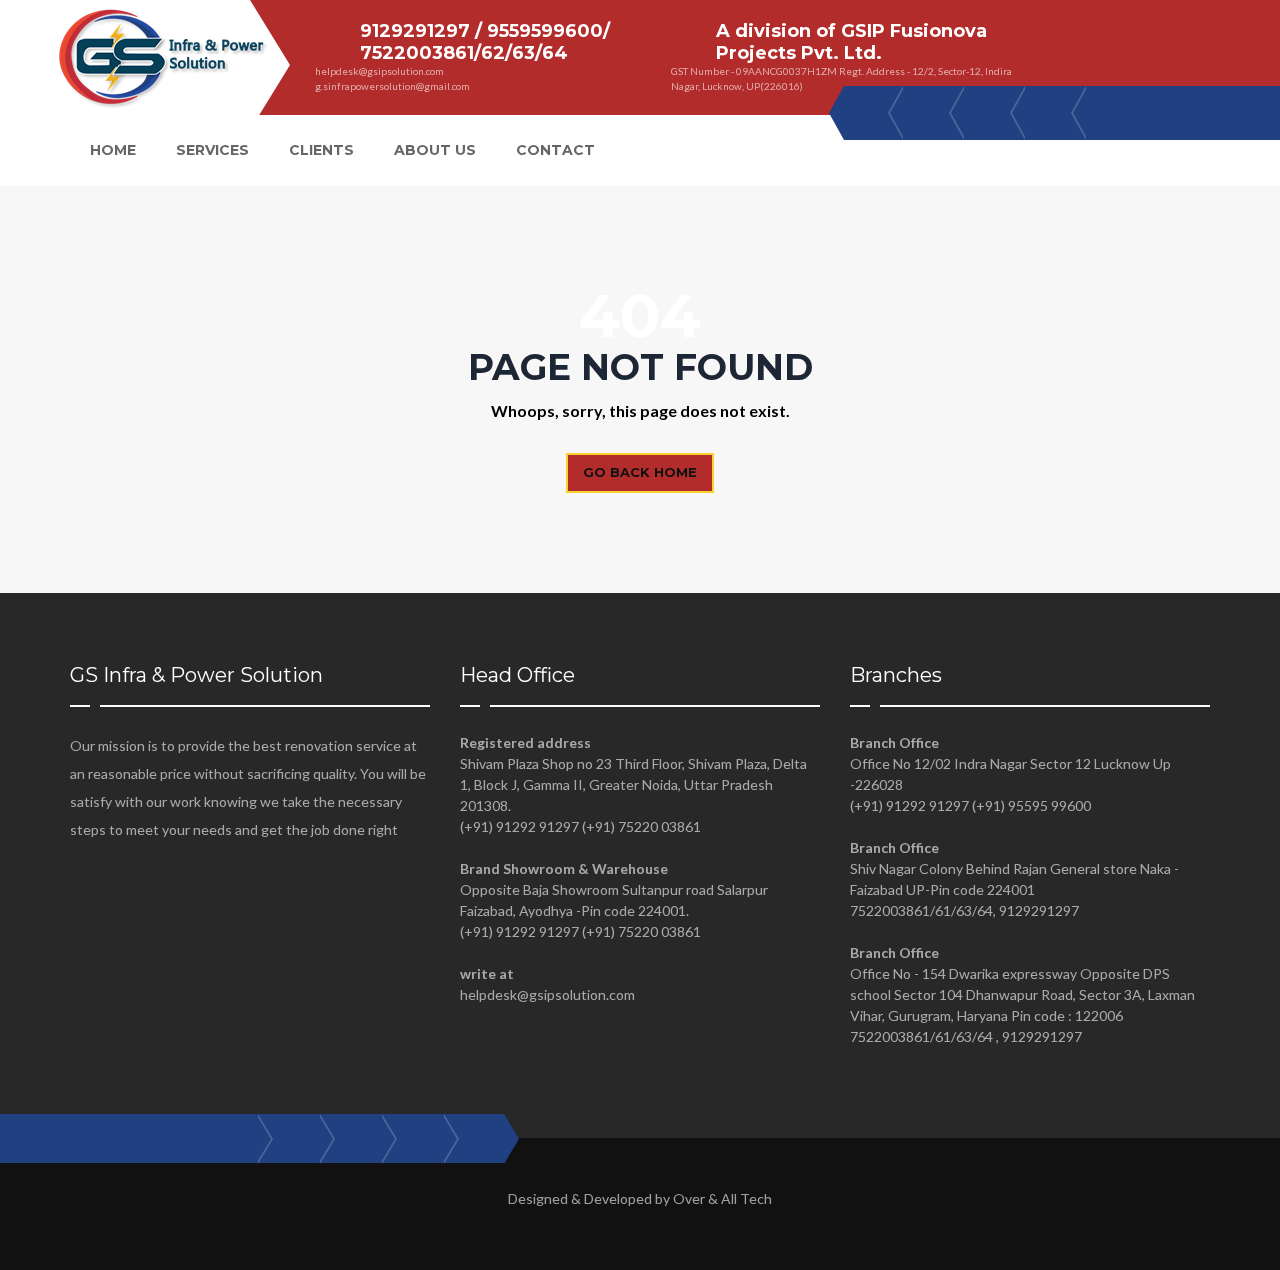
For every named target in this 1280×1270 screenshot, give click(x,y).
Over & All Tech (722, 1198)
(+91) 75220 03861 (641, 826)
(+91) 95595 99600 (1031, 805)
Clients (321, 150)
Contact (555, 150)
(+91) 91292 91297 (519, 826)
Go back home (640, 472)
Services (212, 150)
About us (435, 150)
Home (113, 150)
